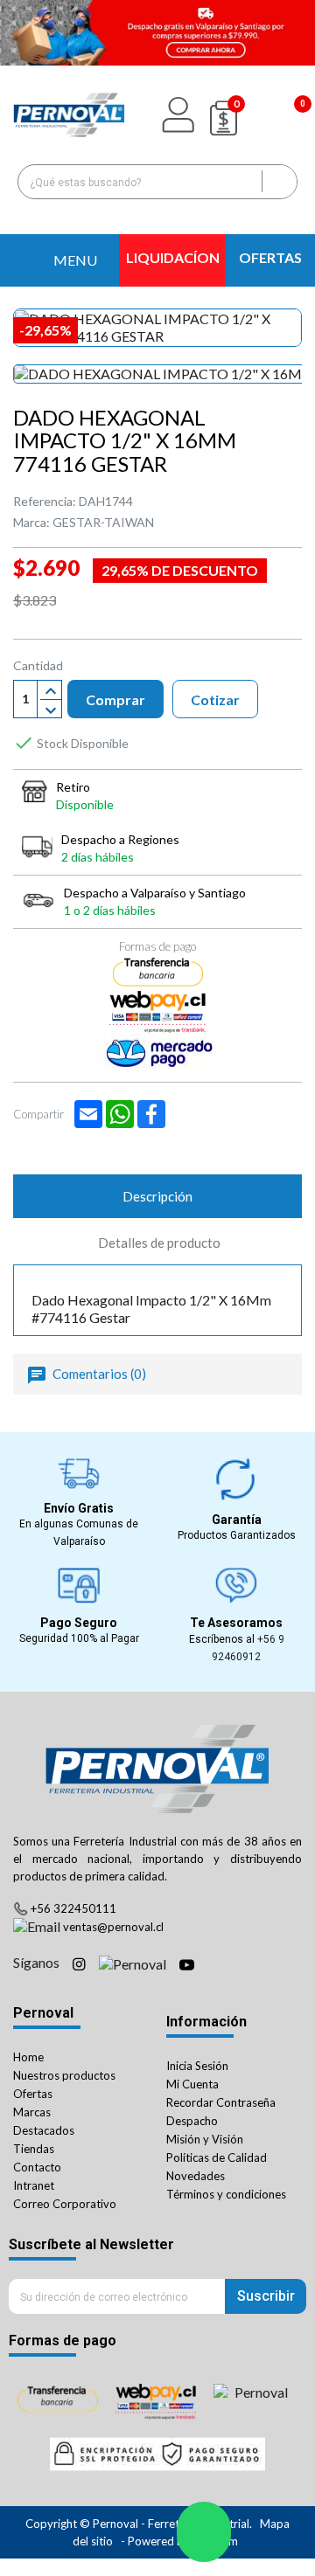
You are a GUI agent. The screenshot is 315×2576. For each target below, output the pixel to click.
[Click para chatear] (204, 2532)
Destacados (44, 2130)
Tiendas (34, 2149)
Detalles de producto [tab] (159, 1243)
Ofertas (33, 2094)
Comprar (115, 699)
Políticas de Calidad (217, 2157)
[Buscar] (279, 182)
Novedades (196, 2176)
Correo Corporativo (65, 2204)
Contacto (37, 2167)
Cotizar (215, 699)
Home (28, 2057)
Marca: (31, 522)
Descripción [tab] (157, 1196)
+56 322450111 (73, 1908)
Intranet (34, 2185)
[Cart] (283, 115)
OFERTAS (270, 257)
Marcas (32, 2112)
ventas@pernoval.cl (113, 1927)
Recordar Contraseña (221, 2102)
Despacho (192, 2121)
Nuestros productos (64, 2075)
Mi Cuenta (192, 2084)
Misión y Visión (205, 2139)
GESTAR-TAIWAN (103, 522)
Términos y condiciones (226, 2194)
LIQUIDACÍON (173, 257)
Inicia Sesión (197, 2066)
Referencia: (45, 501)
